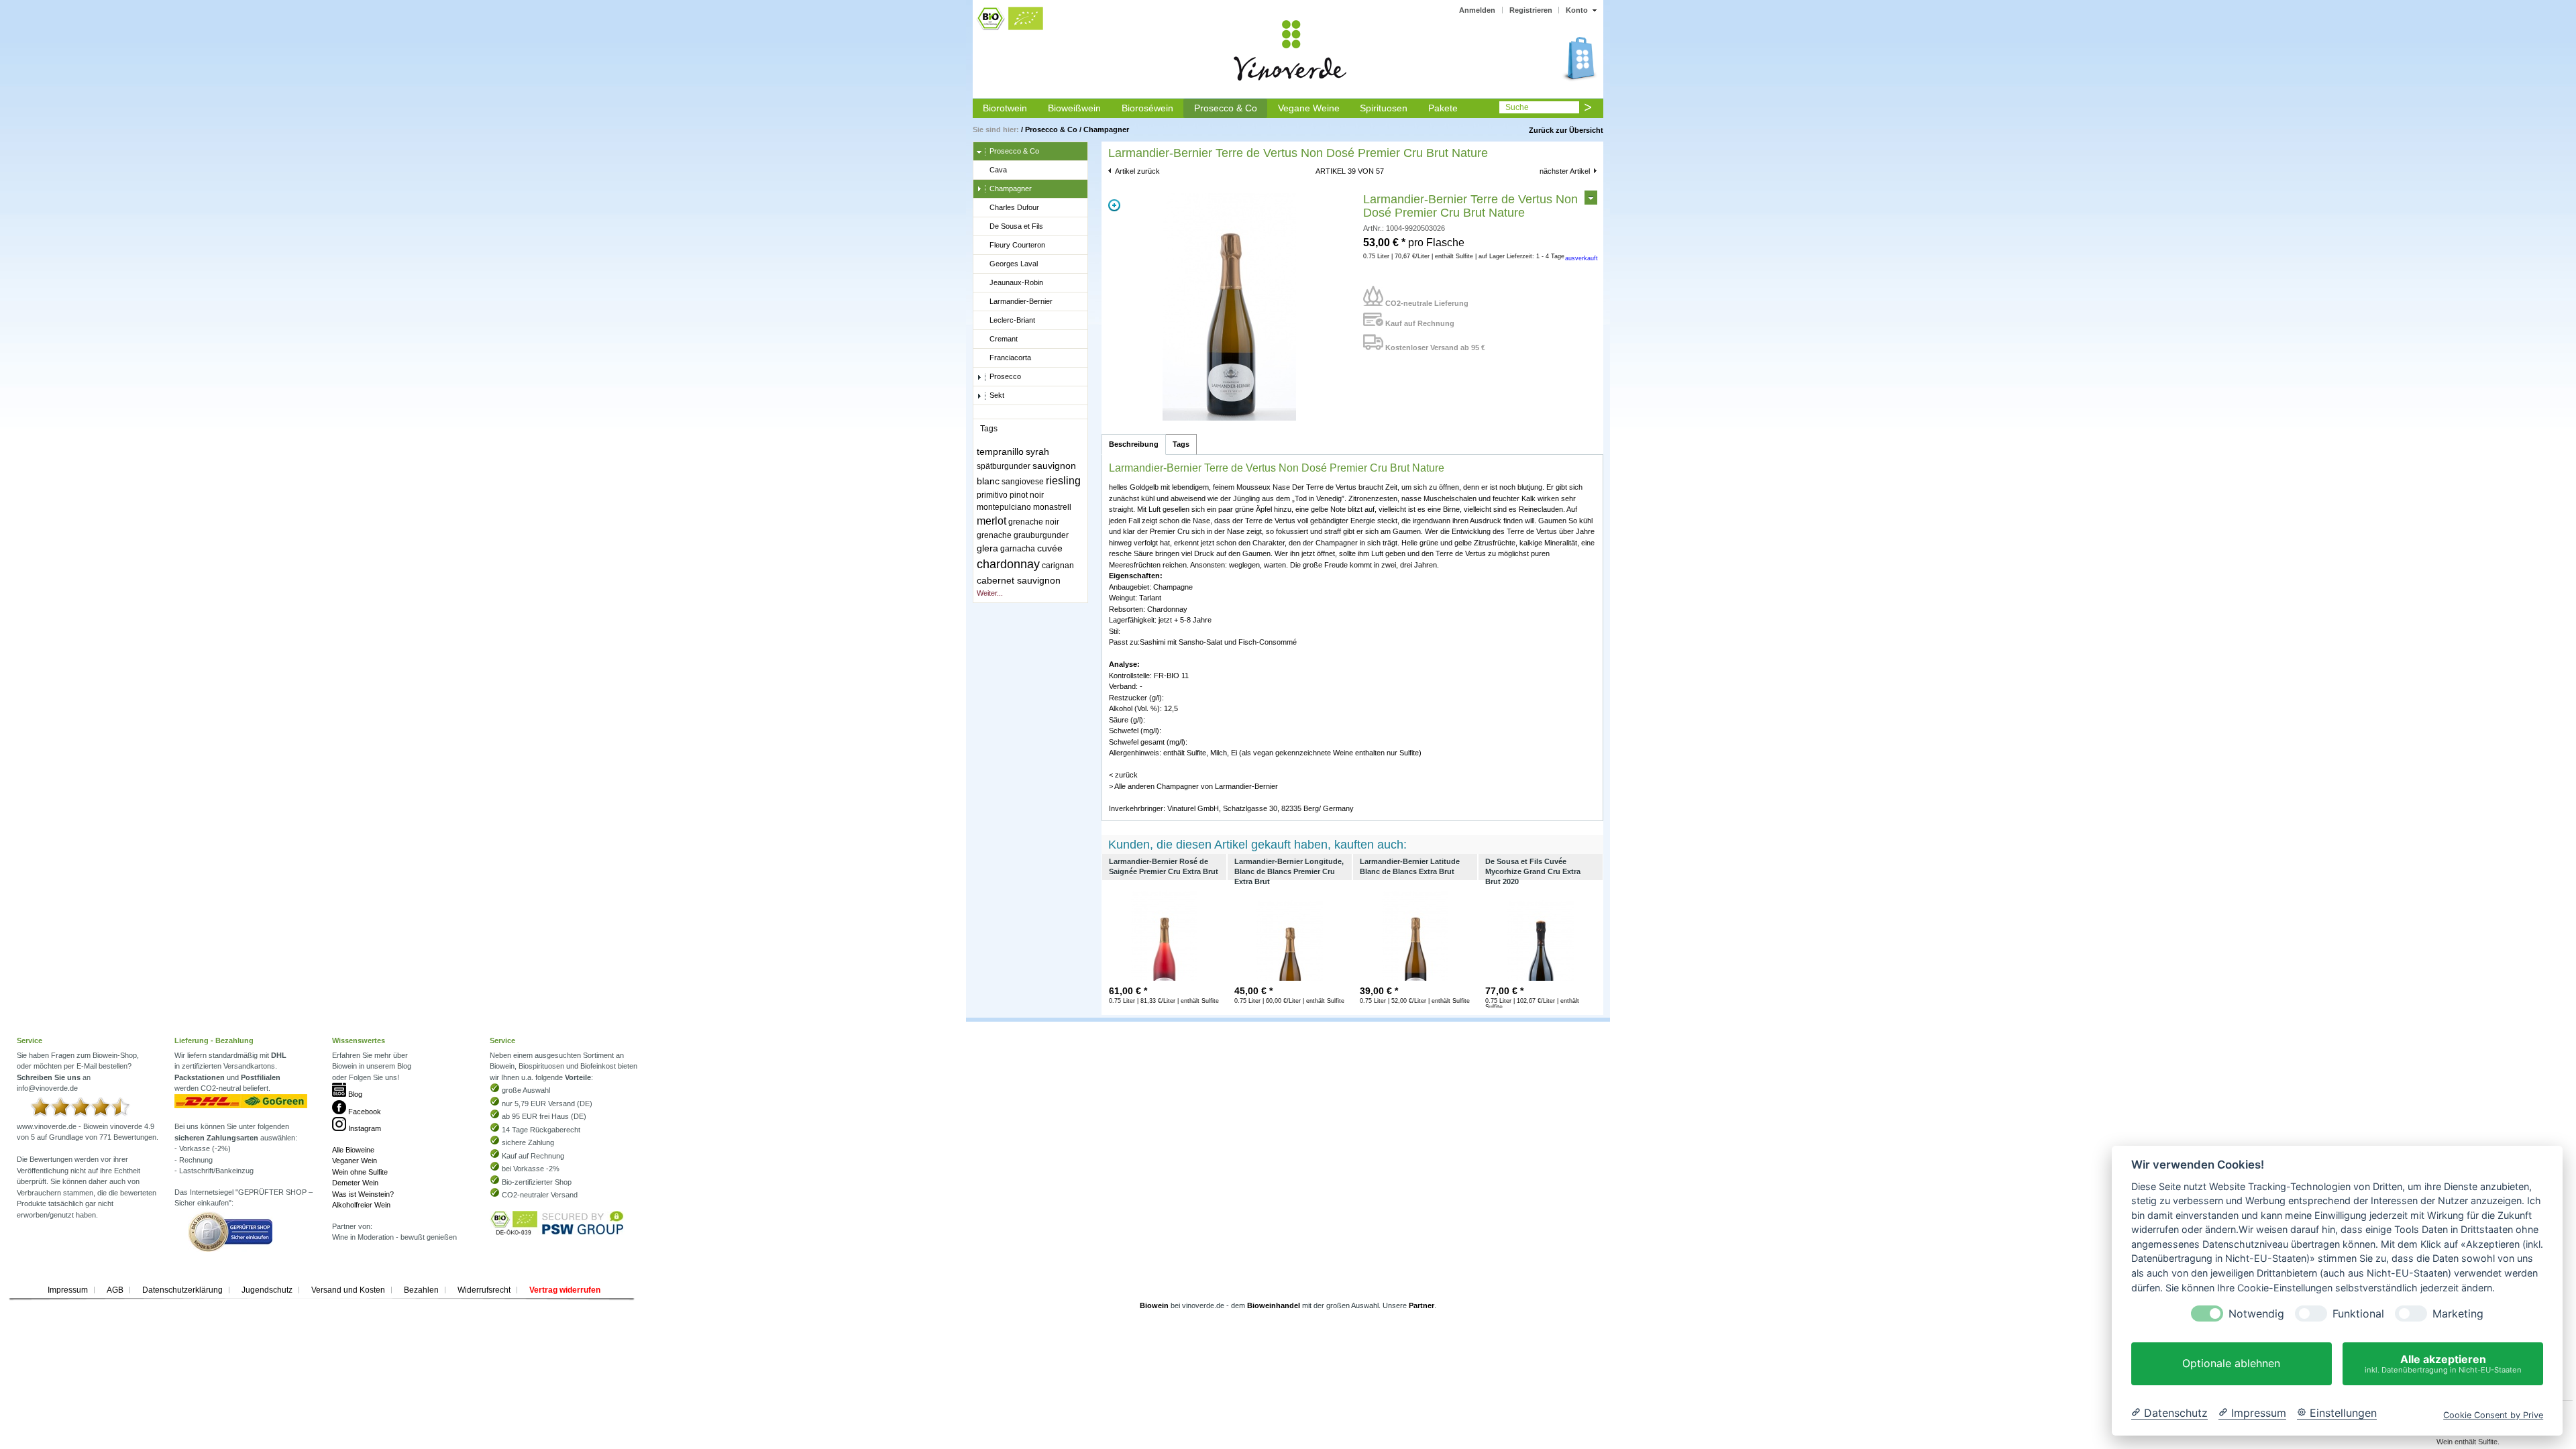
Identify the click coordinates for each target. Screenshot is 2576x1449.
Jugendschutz (267, 1290)
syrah (1037, 451)
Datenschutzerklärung (182, 1290)
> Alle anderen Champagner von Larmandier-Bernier (1193, 786)
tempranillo (1000, 451)
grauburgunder (1041, 535)
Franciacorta (1010, 358)
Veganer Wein (355, 1161)
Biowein (1154, 1305)
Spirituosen (1384, 108)
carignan (1058, 566)
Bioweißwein (1074, 108)
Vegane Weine (1309, 108)
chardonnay (1008, 564)
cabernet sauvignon (1019, 580)
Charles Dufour (1014, 207)
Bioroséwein (1147, 108)
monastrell (1052, 507)
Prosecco (1005, 376)
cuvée (1050, 548)
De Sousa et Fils (1016, 226)
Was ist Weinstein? (363, 1194)
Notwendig (2256, 1314)
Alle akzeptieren (2443, 1363)
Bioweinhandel (1274, 1305)
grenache (994, 535)
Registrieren (1531, 10)
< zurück (1123, 775)
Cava (998, 170)
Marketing (2458, 1314)
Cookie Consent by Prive (2493, 1415)
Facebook (364, 1112)
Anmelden (1477, 10)
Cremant (1004, 339)
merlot (991, 521)
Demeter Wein (355, 1183)
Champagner (1106, 129)
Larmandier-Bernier (1021, 301)
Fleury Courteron (1017, 245)
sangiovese (1023, 482)
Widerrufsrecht (484, 1290)
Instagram (364, 1128)
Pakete (1443, 108)
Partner (1421, 1305)
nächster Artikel (1565, 171)
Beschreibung (1134, 444)
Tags (1181, 444)
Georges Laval (1014, 264)
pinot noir (1027, 495)
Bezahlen (421, 1290)
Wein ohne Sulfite (360, 1172)
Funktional (2358, 1314)
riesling (1063, 481)
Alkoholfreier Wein (361, 1205)
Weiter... (990, 593)
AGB (115, 1290)
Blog (354, 1094)
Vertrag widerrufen (565, 1290)
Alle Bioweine (353, 1150)
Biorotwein (1005, 108)
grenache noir (1034, 522)
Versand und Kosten (348, 1290)
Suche (1517, 107)
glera (987, 548)
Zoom (1114, 205)
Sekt (997, 395)
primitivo (992, 495)
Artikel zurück (1137, 171)
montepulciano (1004, 507)
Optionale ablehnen (2231, 1364)
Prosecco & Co (1226, 108)
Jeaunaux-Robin (1016, 282)
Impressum (68, 1290)
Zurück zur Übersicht (1566, 130)
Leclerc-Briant (1012, 320)
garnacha (1018, 549)
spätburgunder (1004, 466)
